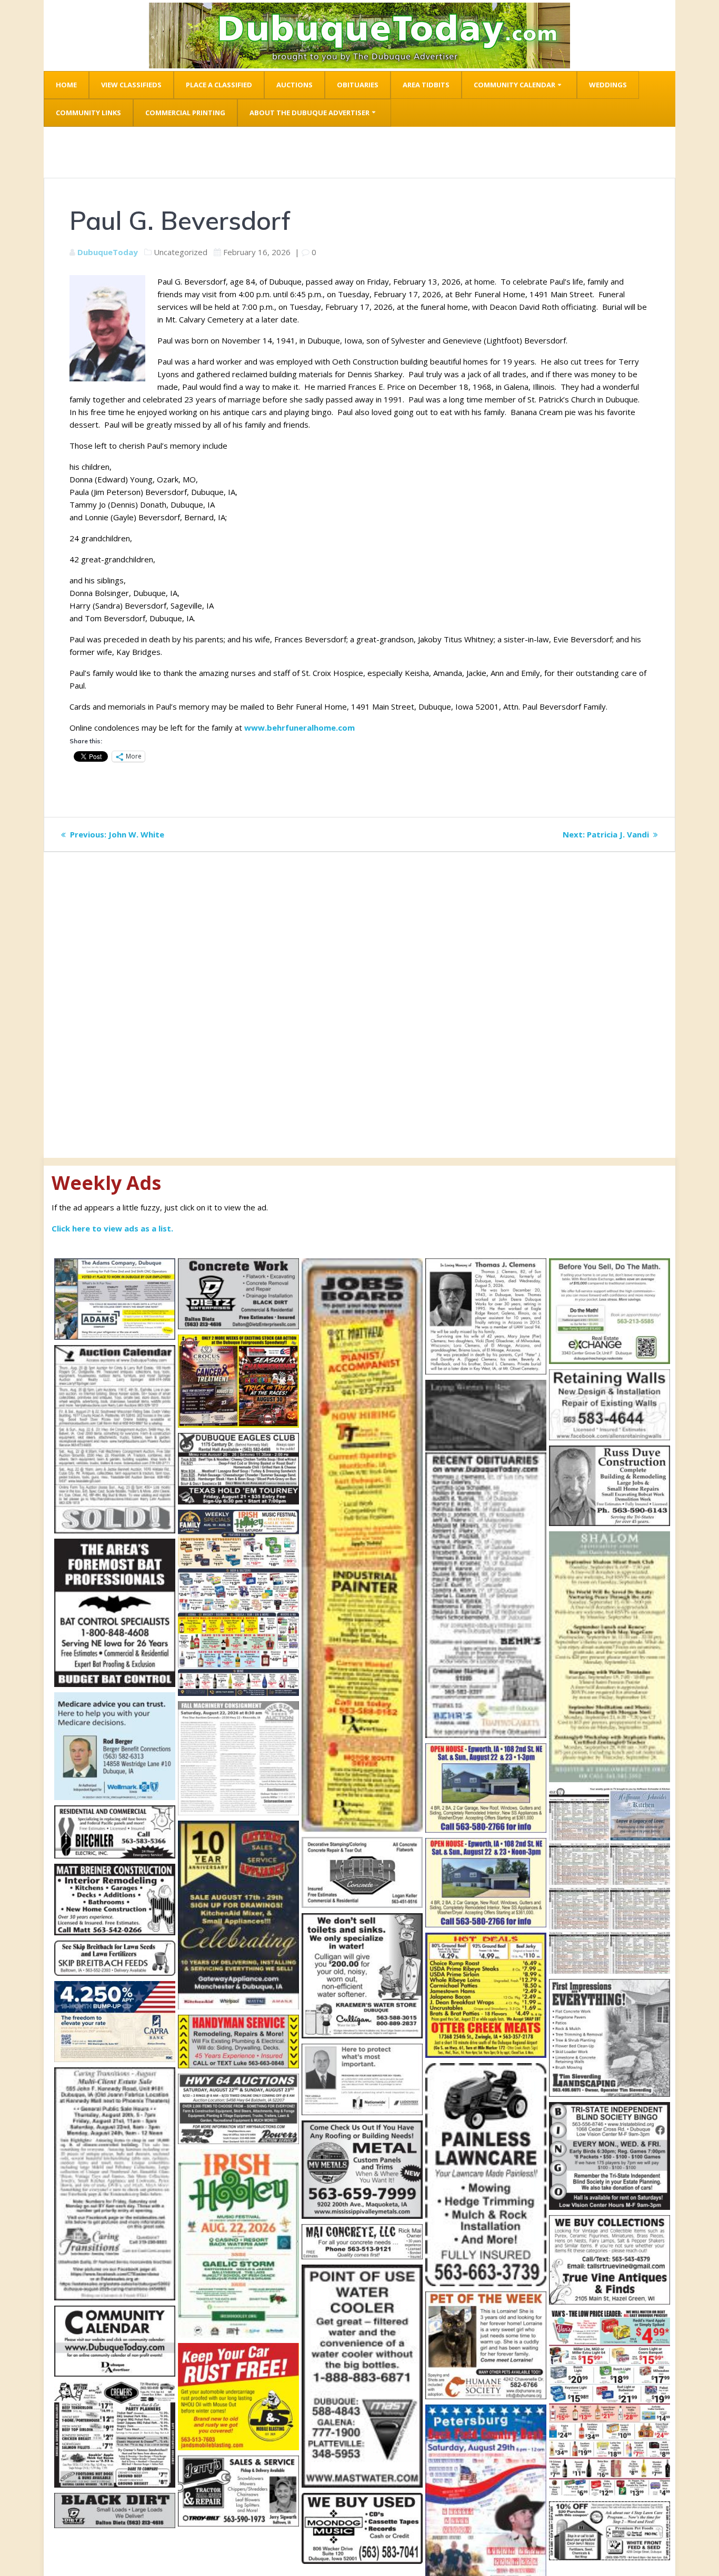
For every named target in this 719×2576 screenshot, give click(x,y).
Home (66, 85)
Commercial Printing (185, 113)
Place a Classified (219, 85)
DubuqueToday (108, 252)
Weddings (608, 85)
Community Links (88, 113)
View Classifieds (131, 85)
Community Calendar (515, 85)
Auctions (294, 85)
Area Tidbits (426, 85)
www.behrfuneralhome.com (299, 728)
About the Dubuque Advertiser (309, 113)
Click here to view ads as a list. (112, 1228)
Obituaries (358, 85)
